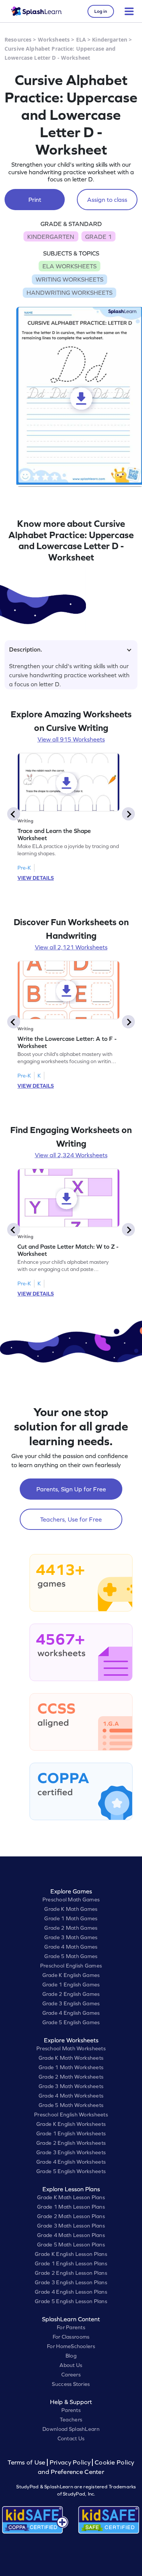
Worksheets (54, 39)
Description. (26, 649)
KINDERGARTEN (51, 237)
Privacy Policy (70, 2462)
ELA (81, 39)
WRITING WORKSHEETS (69, 279)
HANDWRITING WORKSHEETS (69, 293)
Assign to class (107, 200)
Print (35, 200)
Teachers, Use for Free (71, 1519)
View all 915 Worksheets (71, 739)
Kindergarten (110, 39)
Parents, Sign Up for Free (71, 1489)
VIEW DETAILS (36, 878)
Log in (101, 11)
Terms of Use (27, 2462)
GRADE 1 (98, 237)
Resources (18, 39)
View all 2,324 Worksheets (71, 1155)
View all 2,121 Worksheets (71, 947)
